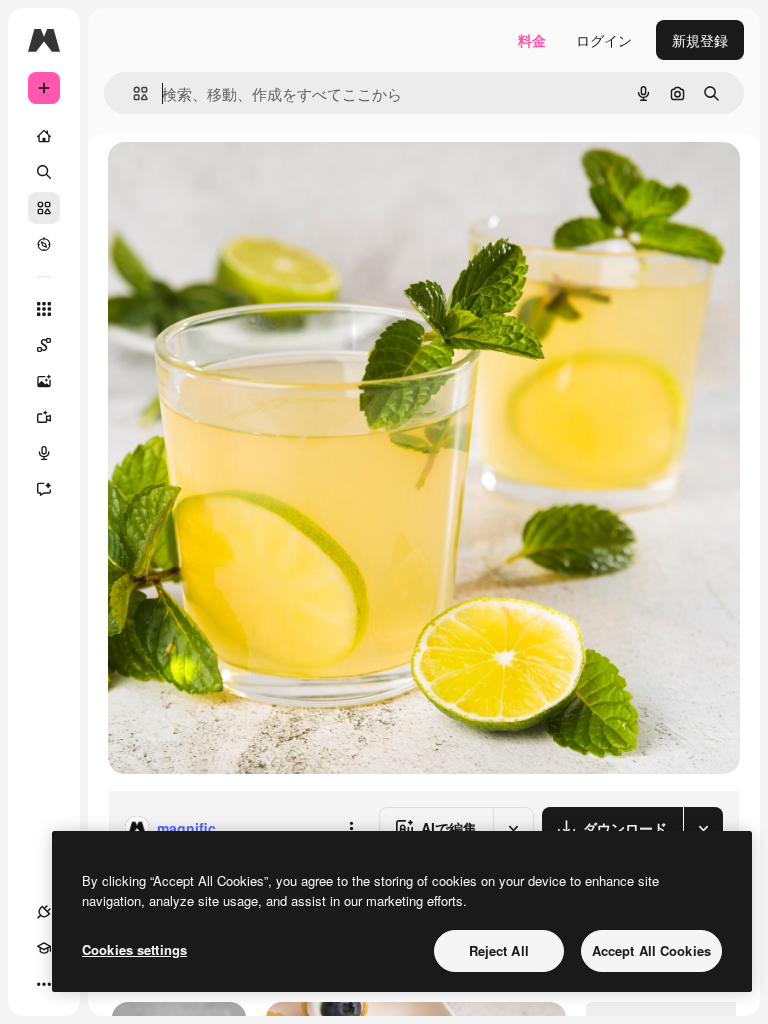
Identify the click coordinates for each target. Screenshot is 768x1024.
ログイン (604, 40)
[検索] (44, 172)
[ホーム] (44, 136)
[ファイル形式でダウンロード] (703, 828)
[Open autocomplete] (132, 93)
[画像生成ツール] (44, 381)
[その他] (44, 984)
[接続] (44, 912)
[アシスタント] (44, 489)
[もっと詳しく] (44, 244)
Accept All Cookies (651, 950)
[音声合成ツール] (44, 453)
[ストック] (44, 208)
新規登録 (700, 40)
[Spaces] (44, 345)
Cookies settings (134, 949)
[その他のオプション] (351, 828)
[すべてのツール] (44, 309)
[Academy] (44, 948)
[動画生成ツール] (44, 417)
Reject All (499, 950)
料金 (532, 40)
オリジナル (245, 179)
